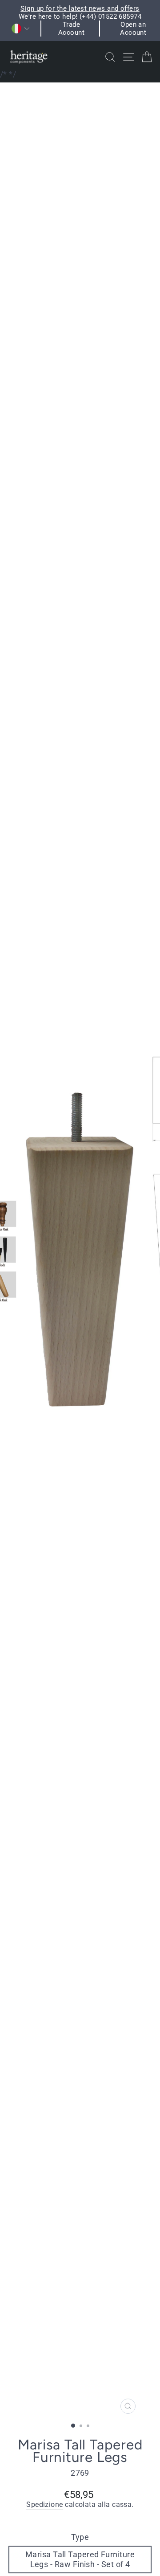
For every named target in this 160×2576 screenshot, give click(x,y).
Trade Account (71, 29)
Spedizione (45, 2505)
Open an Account (133, 29)
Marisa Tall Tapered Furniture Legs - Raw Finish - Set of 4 (80, 2559)
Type (80, 2537)
